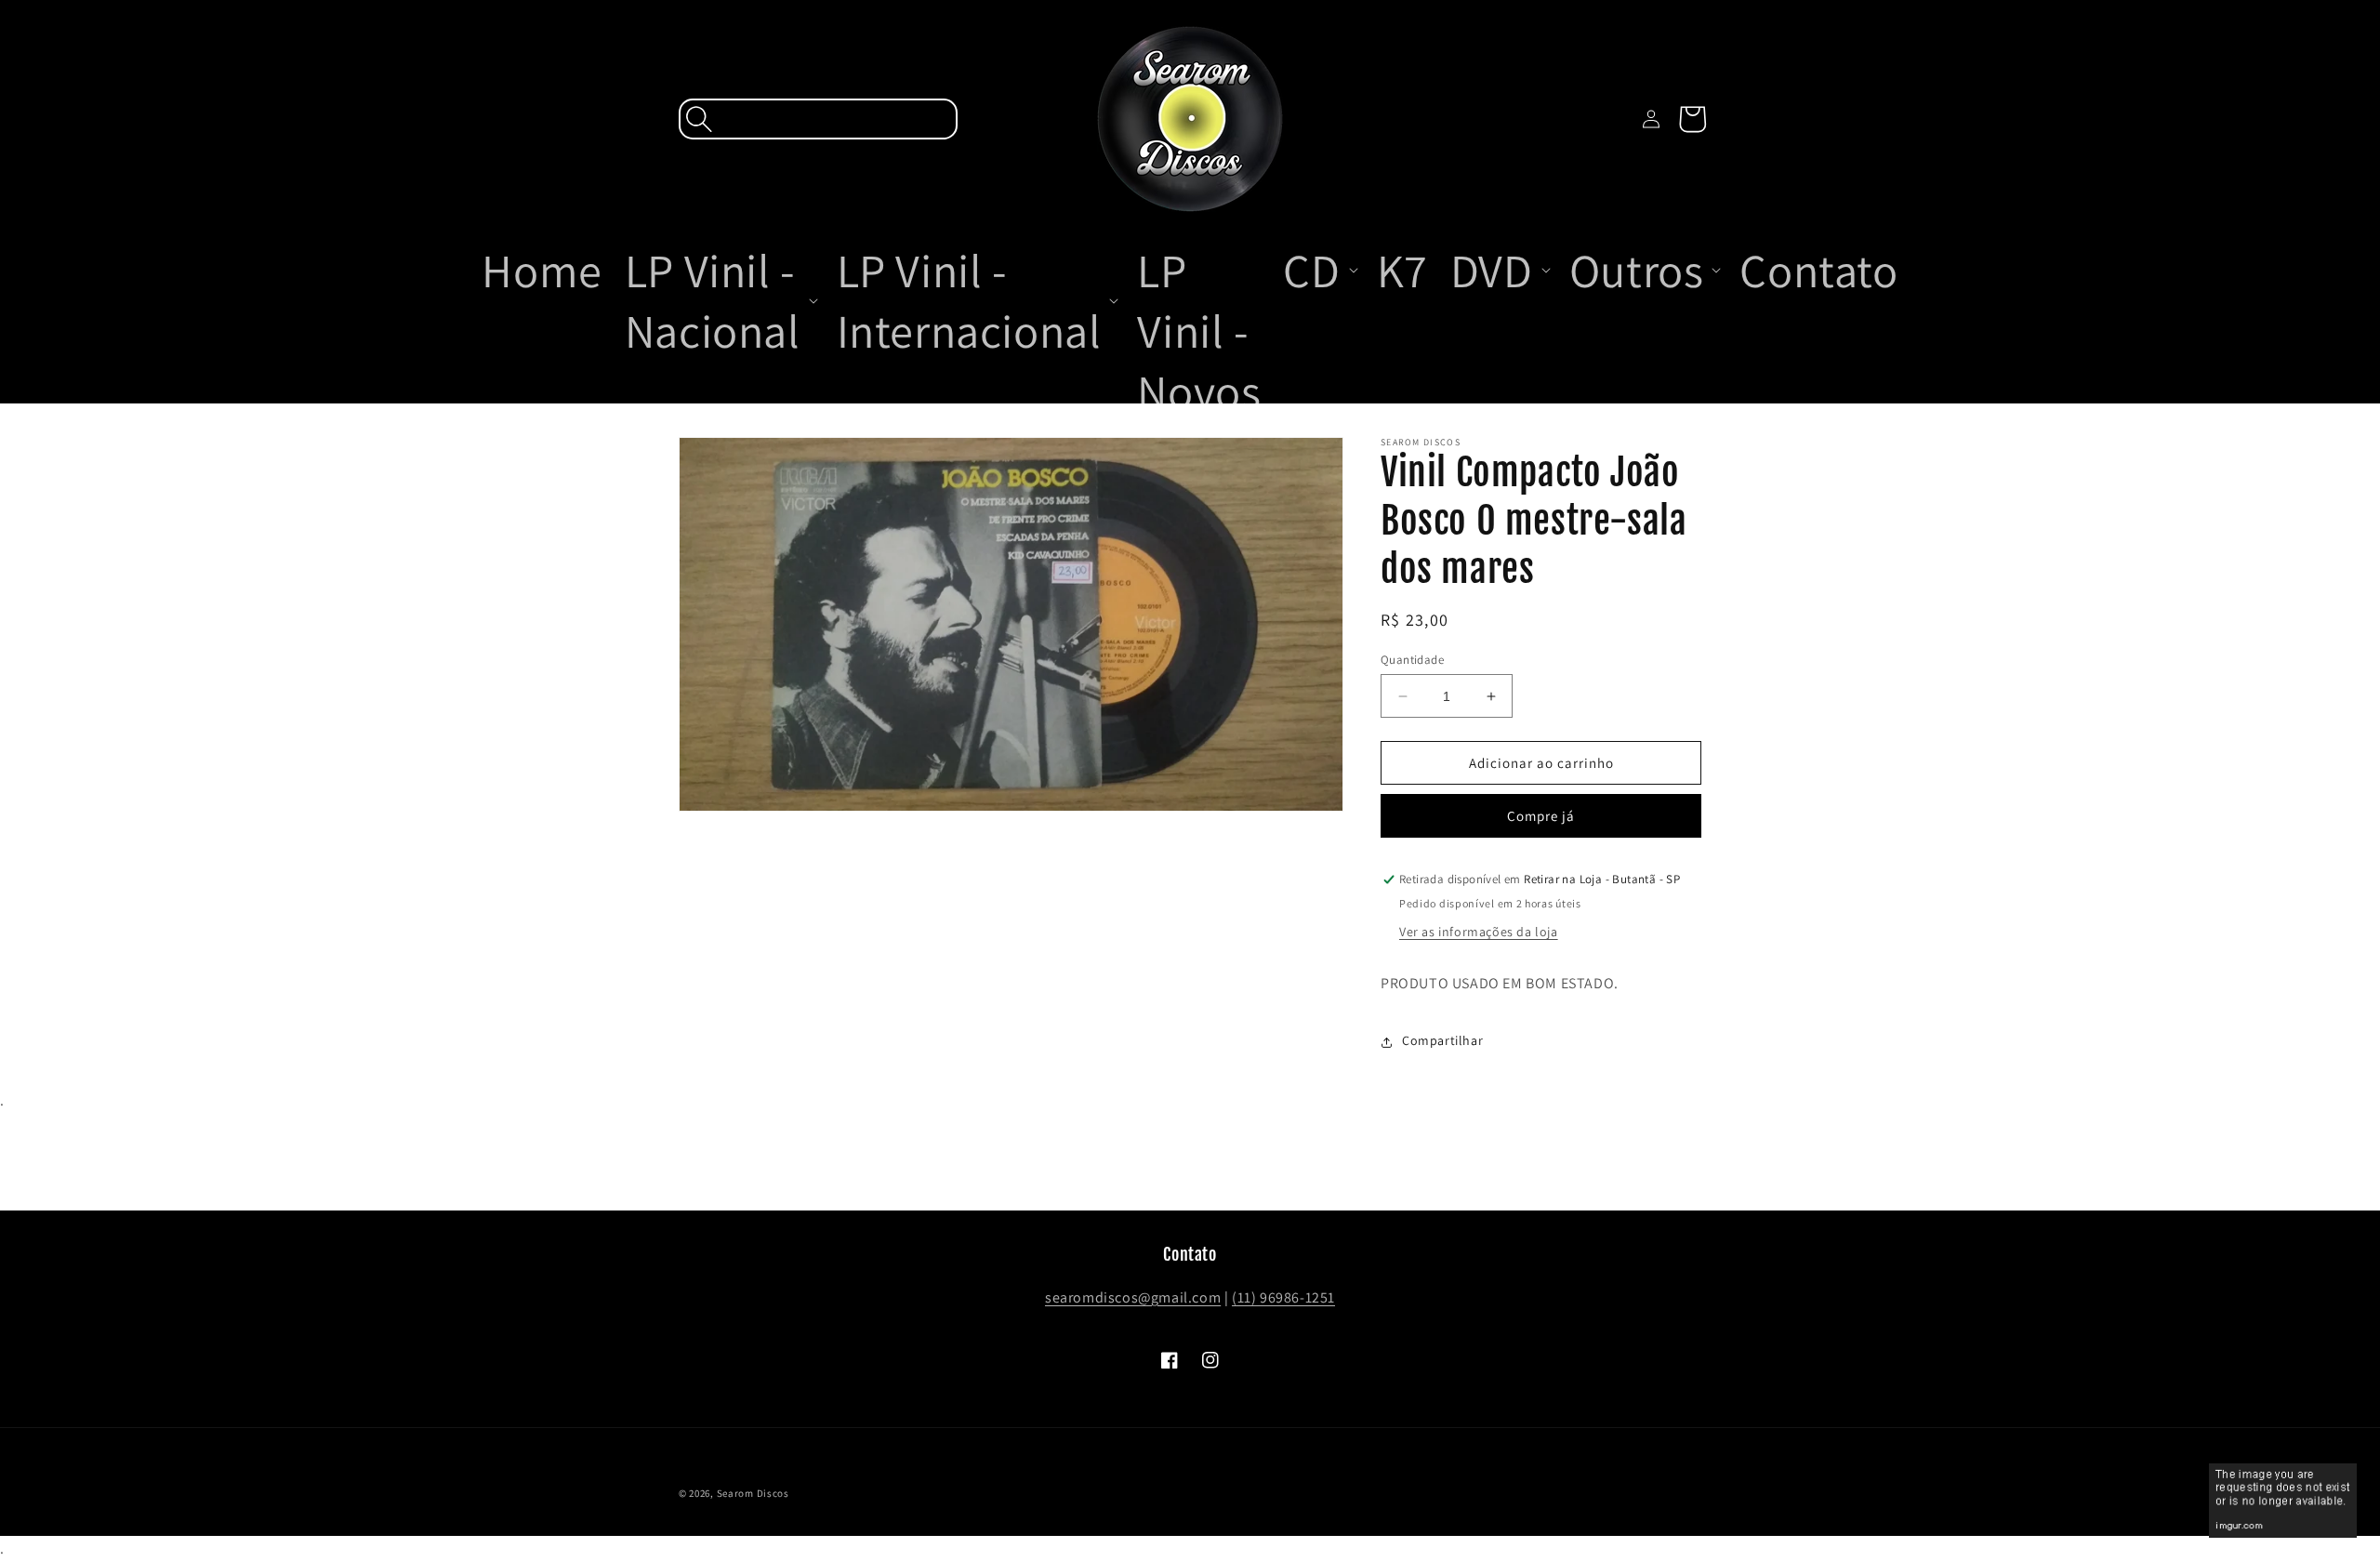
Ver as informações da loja (1479, 933)
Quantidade (1412, 660)
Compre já (1541, 817)
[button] (818, 119)
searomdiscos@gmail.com (1133, 1297)
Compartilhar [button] (1442, 1041)
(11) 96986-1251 (1283, 1297)
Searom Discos (753, 1493)
